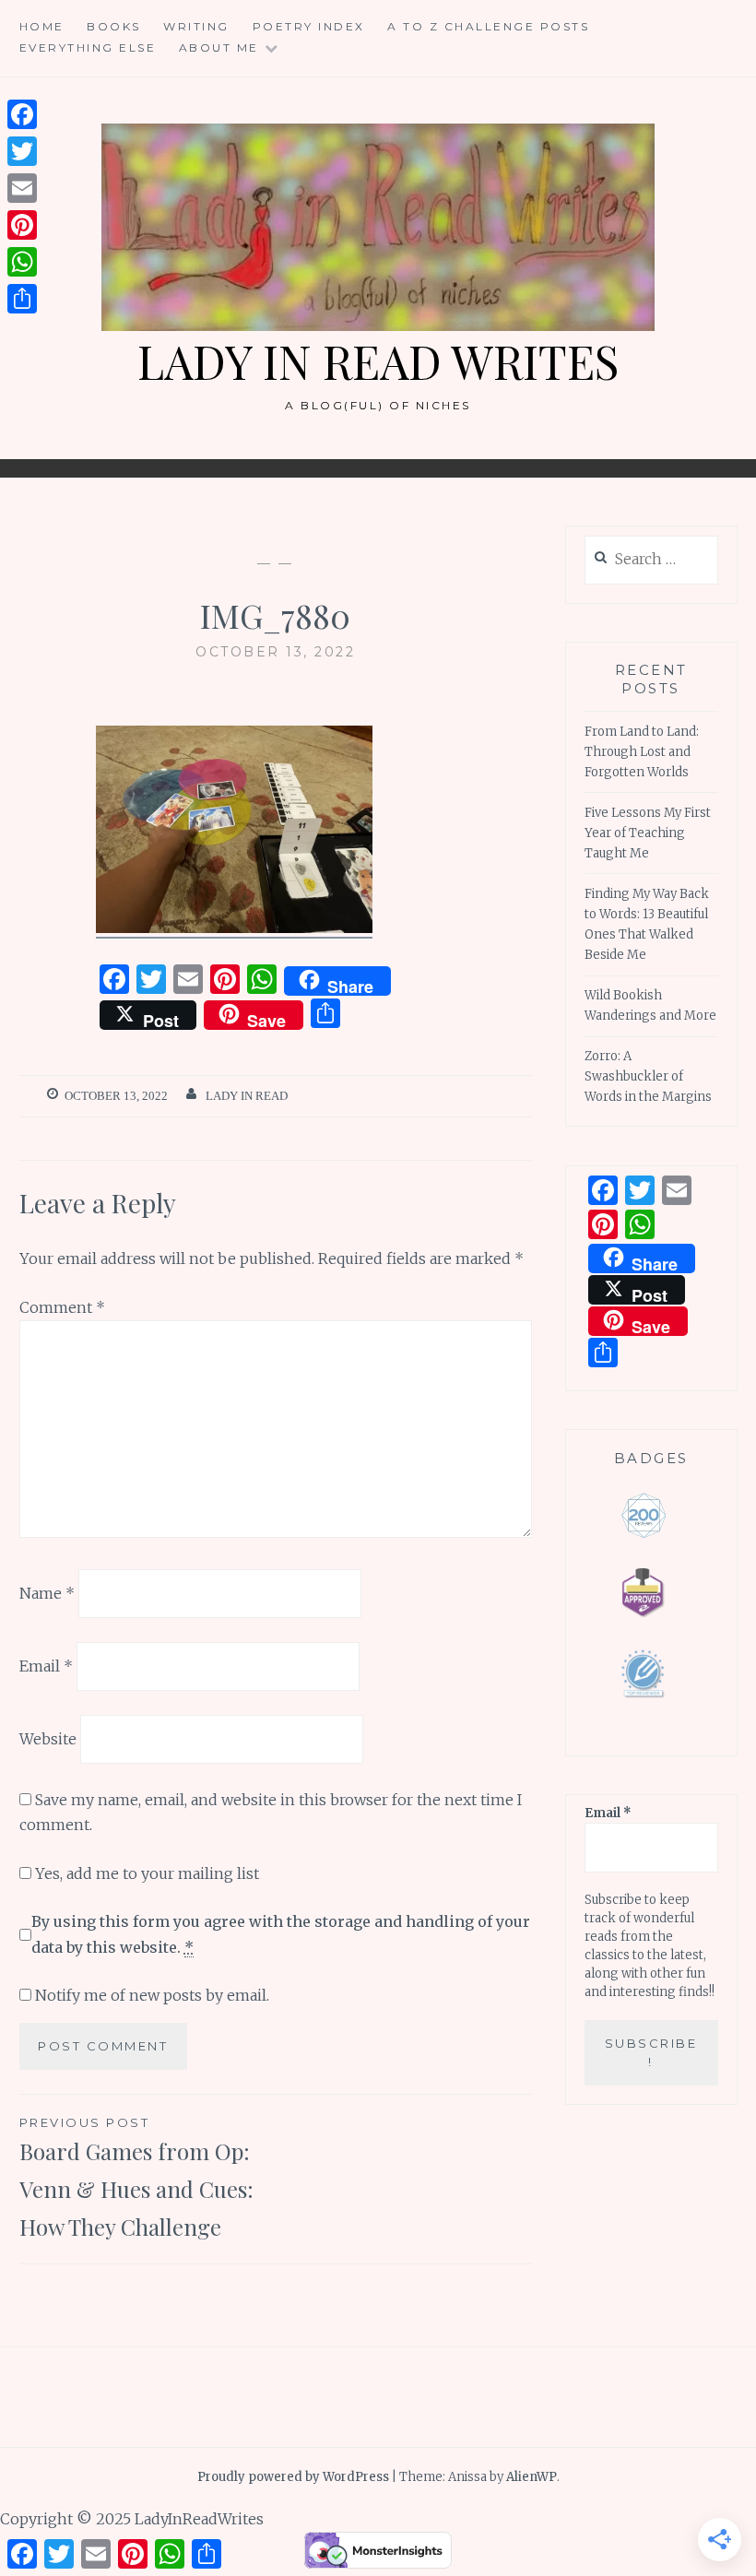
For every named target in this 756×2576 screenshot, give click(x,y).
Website (48, 1739)
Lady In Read (247, 1096)
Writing (196, 26)
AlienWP (532, 2477)
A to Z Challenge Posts (488, 26)
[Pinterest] (22, 225)
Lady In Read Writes (378, 361)
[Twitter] (22, 151)
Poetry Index (309, 26)
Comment (62, 1307)
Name (47, 1593)
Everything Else (88, 47)
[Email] (22, 188)
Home (42, 26)
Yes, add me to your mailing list (145, 1873)
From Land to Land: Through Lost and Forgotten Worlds (642, 752)
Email (46, 1666)
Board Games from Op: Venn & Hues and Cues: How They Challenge (136, 2178)
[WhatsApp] (22, 262)
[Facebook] (22, 114)
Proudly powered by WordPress (293, 2477)
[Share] (22, 299)
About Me (219, 47)
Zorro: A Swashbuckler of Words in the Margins (648, 1076)
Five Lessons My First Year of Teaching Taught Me (648, 833)
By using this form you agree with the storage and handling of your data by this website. (281, 1934)
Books (114, 26)
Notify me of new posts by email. (152, 1995)
